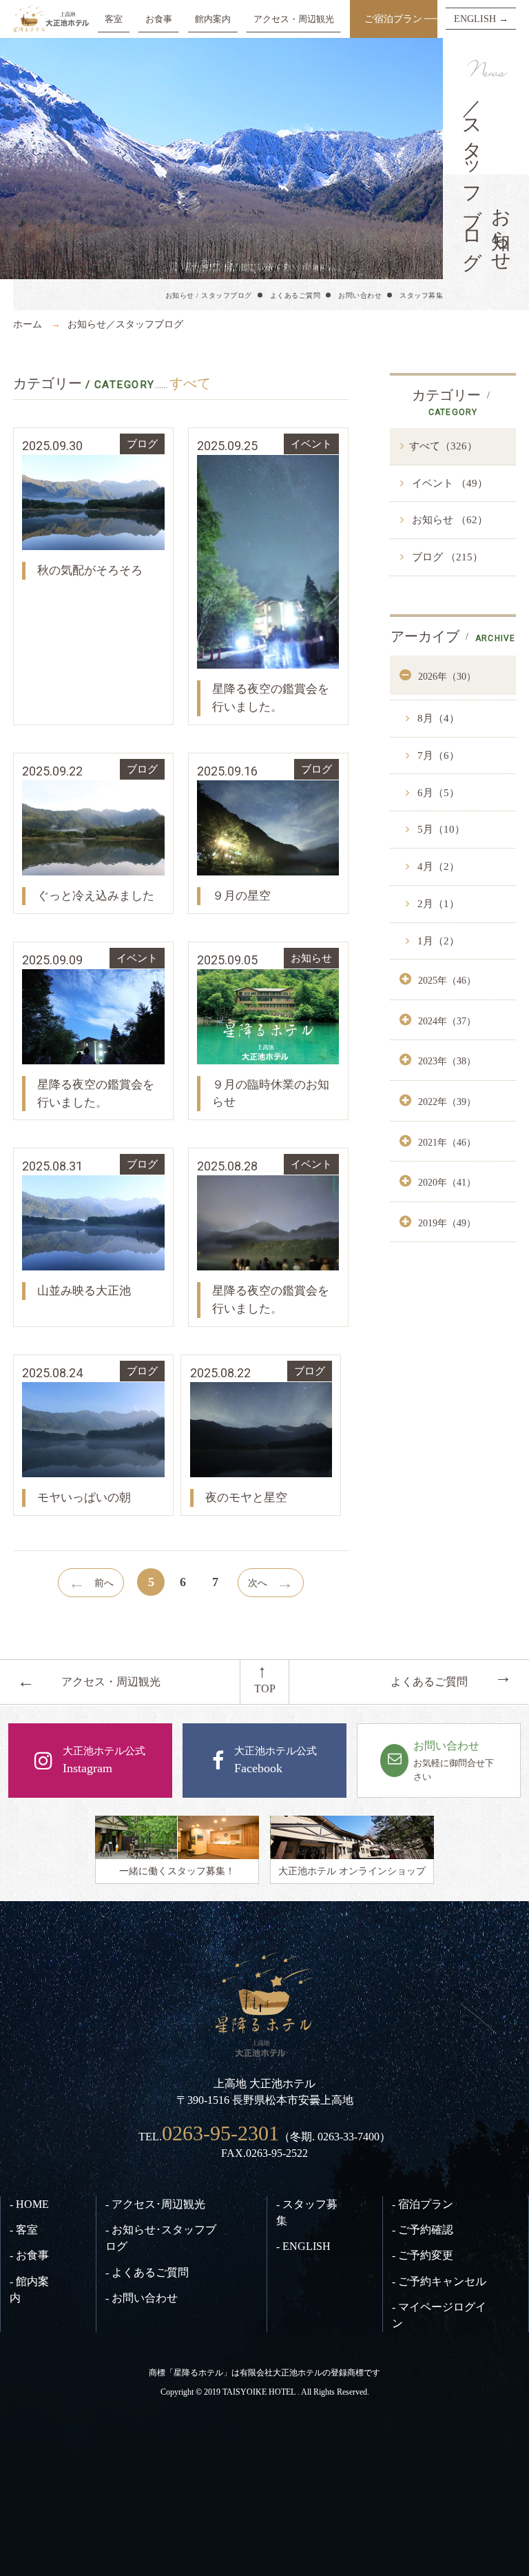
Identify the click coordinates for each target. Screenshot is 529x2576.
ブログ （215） (446, 557)
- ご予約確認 (423, 2230)
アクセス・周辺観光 (294, 19)
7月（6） (437, 755)
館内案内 (213, 19)
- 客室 (24, 2230)
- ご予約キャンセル (439, 2281)
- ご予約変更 (423, 2255)
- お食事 (29, 2255)
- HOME (29, 2204)
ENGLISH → (481, 19)
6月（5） (437, 793)
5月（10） (440, 829)
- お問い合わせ (142, 2298)
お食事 (159, 19)
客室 (114, 19)
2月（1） (437, 904)
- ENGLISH (303, 2246)
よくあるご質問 (295, 295)
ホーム (28, 324)
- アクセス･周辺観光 (155, 2204)
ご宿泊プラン (393, 19)
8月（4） (437, 718)
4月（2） (437, 866)
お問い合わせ (360, 295)
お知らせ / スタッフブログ (209, 295)
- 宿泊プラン (423, 2204)
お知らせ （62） (448, 520)
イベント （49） (448, 483)
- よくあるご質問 (147, 2272)
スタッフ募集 (421, 295)
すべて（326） (443, 446)
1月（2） (437, 941)
